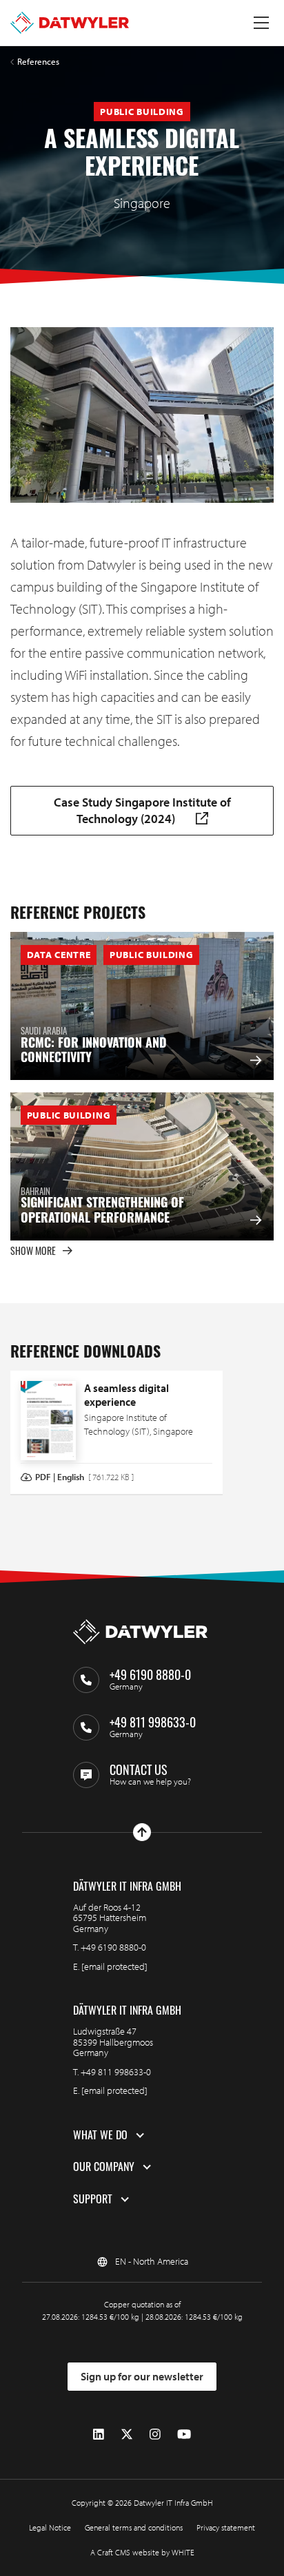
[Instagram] (155, 2434)
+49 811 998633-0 (116, 2072)
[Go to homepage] (70, 23)
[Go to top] (142, 1832)
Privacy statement (226, 2527)
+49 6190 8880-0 (113, 1947)
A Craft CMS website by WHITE (142, 2552)
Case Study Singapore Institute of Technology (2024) (142, 810)
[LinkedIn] (99, 2434)
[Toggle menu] (261, 23)
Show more (33, 1250)
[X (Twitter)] (127, 2434)
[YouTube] (184, 2434)
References (38, 62)
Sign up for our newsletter (142, 2376)
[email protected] (114, 1966)
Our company (104, 2167)
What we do (100, 2135)
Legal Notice (50, 2527)
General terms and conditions (134, 2527)
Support (93, 2199)
